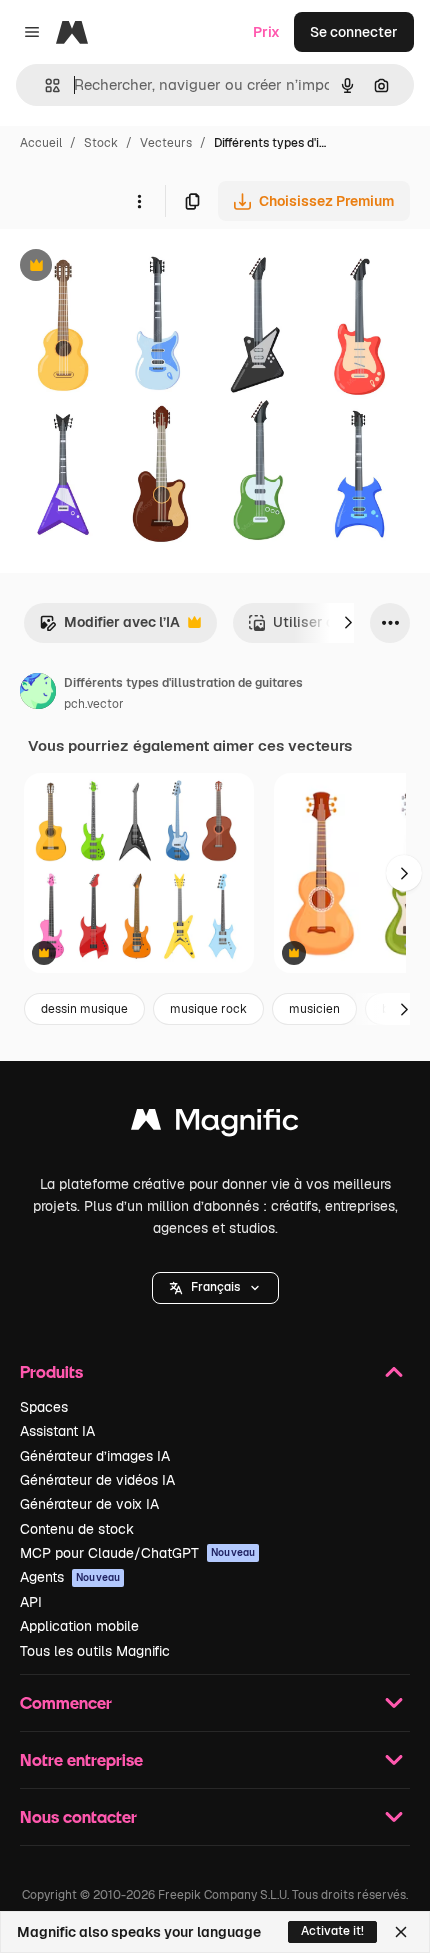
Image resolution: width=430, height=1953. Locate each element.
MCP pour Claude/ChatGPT (137, 1553)
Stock (101, 143)
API (31, 1602)
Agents (70, 1577)
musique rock (208, 1009)
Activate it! (332, 1931)
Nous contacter (78, 1816)
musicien (314, 1009)
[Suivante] (348, 623)
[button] (215, 1288)
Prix (266, 32)
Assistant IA (57, 1431)
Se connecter (354, 32)
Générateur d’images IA (95, 1456)
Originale (132, 267)
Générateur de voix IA (89, 1504)
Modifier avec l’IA (109, 627)
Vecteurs (166, 143)
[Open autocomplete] (44, 85)
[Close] (401, 1932)
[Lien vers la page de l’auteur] (38, 694)
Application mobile (79, 1626)
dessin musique (84, 1009)
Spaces (44, 1407)
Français (215, 1287)
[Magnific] (215, 1124)
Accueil (41, 143)
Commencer (66, 1702)
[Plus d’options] (139, 201)
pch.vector (94, 704)
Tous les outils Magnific (95, 1651)
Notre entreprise (81, 1759)
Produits (51, 1371)
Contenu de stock (77, 1529)
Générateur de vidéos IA (97, 1480)
